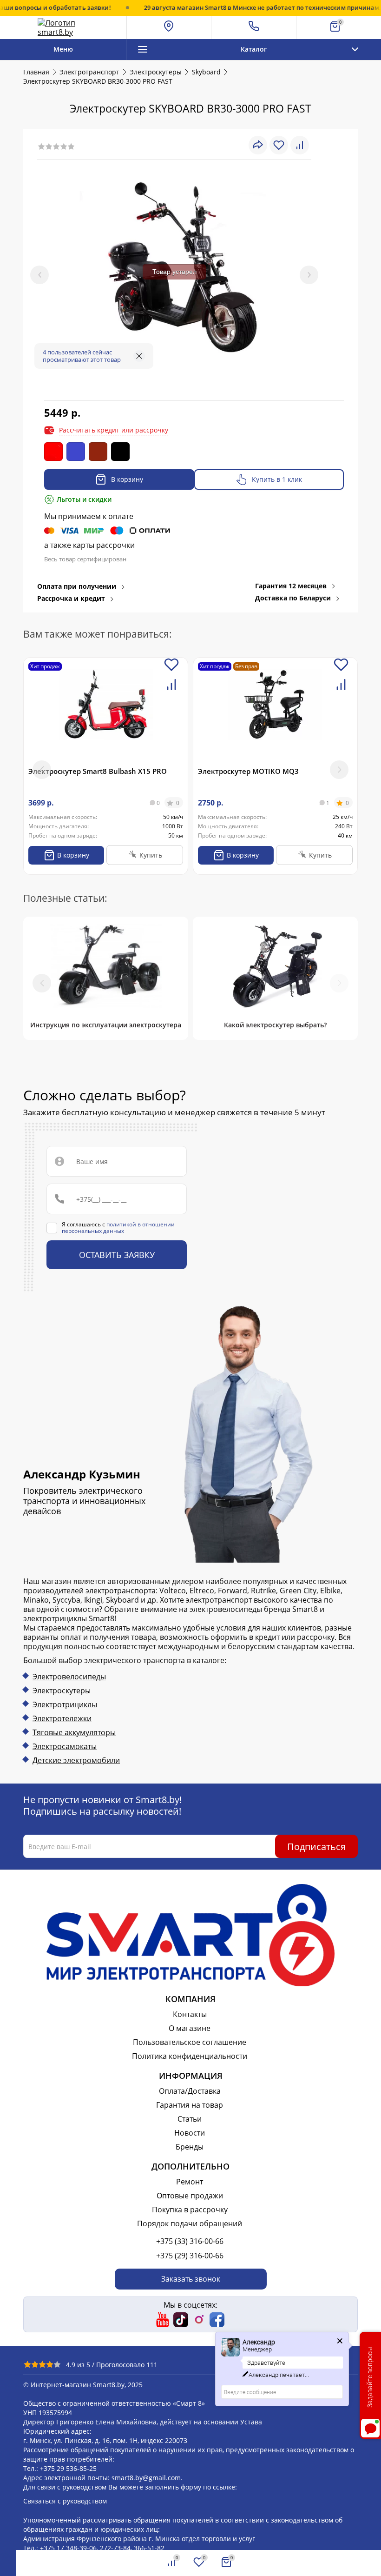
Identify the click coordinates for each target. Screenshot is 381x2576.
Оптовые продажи (190, 2196)
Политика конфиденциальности (190, 2056)
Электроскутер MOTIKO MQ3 (248, 771)
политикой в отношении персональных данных (118, 1228)
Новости (190, 2133)
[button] (339, 770)
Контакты (190, 2014)
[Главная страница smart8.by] (63, 27)
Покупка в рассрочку (190, 2210)
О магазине (190, 2028)
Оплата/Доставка (190, 2091)
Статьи (190, 2119)
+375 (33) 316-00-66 (190, 2241)
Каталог (254, 49)
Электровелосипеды (69, 1677)
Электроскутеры (62, 1691)
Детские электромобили (76, 1760)
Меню (63, 49)
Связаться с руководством (65, 2501)
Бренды (190, 2147)
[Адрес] (169, 27)
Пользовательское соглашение (190, 2042)
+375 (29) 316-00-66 (190, 2256)
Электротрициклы (65, 1704)
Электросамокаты (65, 1746)
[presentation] (39, 275)
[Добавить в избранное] (171, 670)
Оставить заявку (117, 1255)
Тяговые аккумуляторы (74, 1732)
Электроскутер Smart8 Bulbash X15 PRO (98, 771)
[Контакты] (254, 27)
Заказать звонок (191, 2279)
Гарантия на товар (190, 2105)
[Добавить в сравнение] (171, 690)
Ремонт (190, 2182)
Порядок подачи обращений (190, 2223)
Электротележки (62, 1718)
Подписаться (316, 1847)
